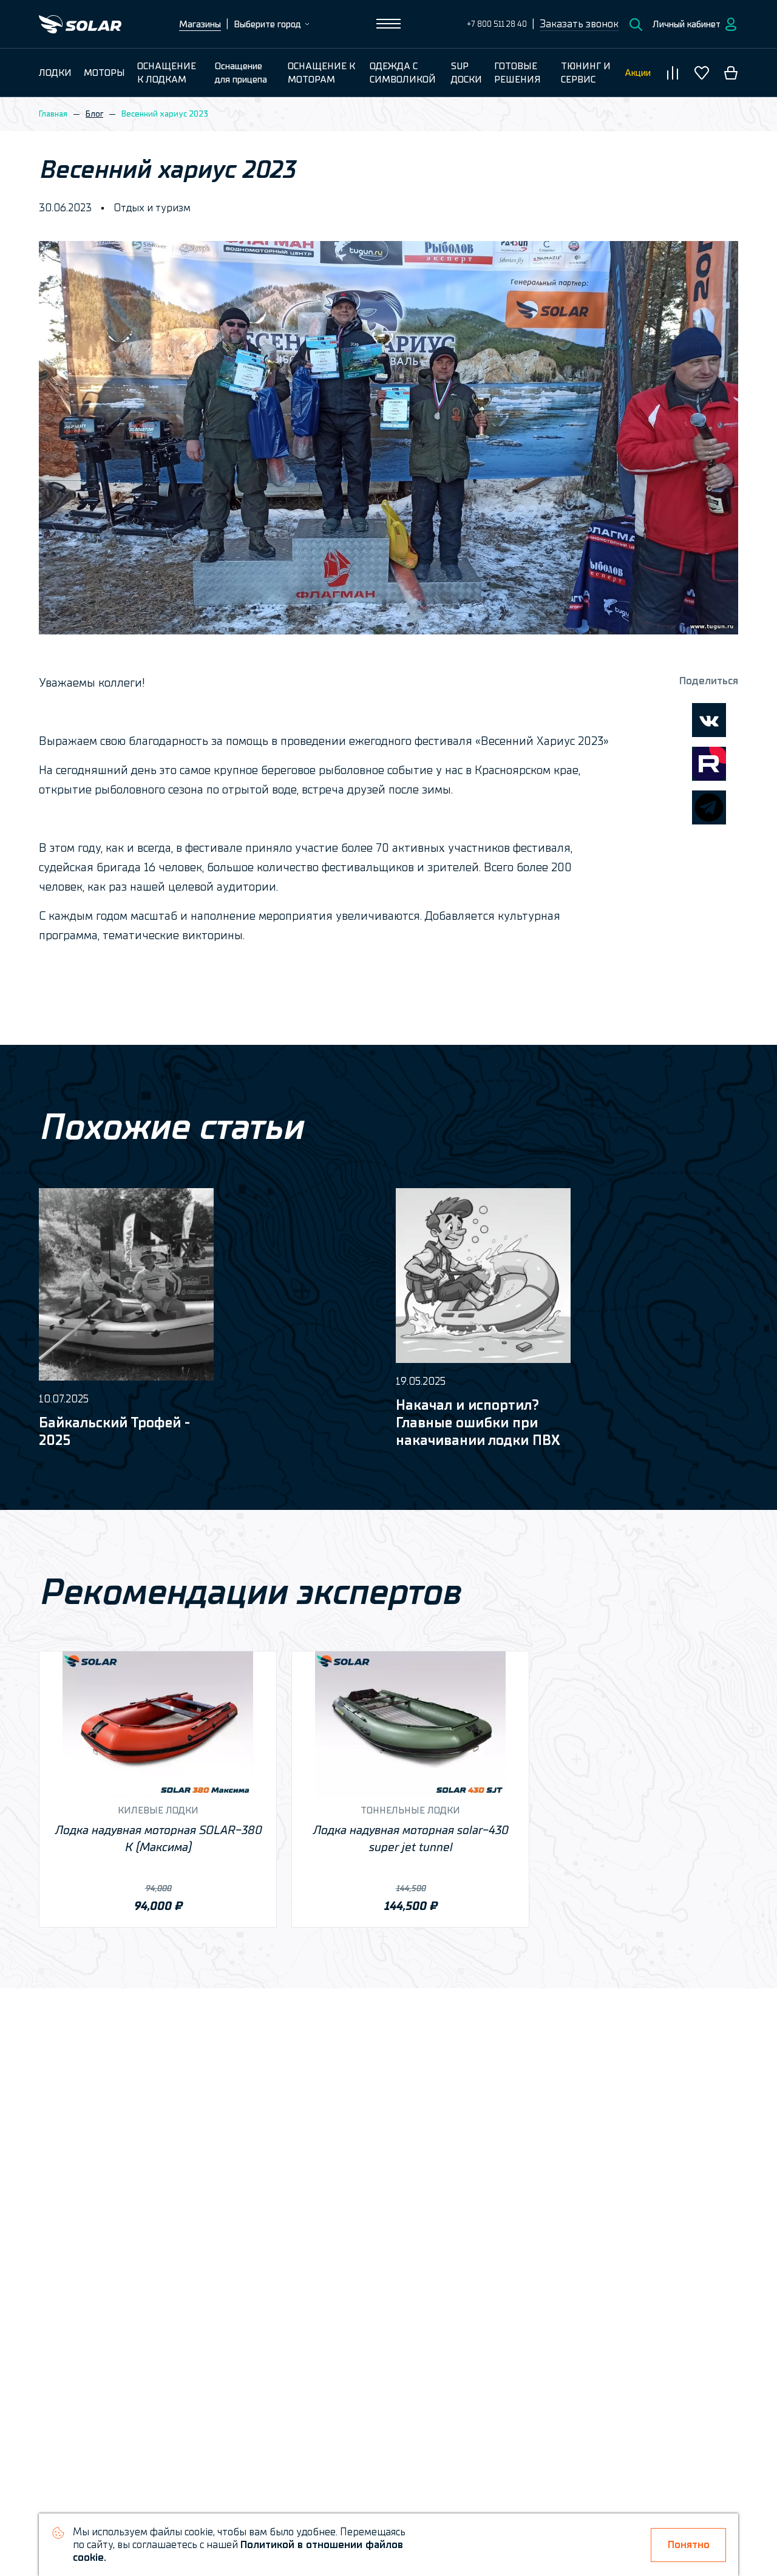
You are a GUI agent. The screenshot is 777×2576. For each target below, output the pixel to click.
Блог (94, 114)
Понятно (689, 2545)
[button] (579, 24)
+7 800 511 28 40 (497, 24)
